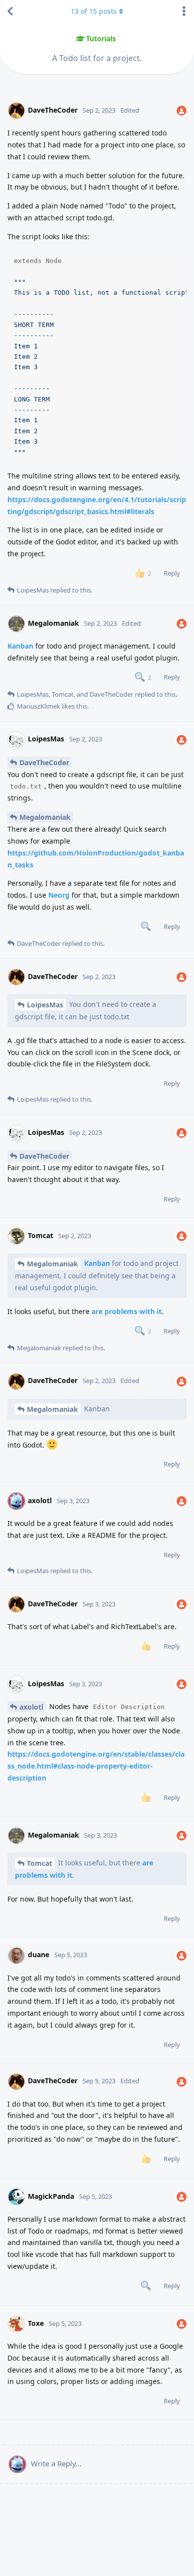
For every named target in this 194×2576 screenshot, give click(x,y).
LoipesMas (45, 1005)
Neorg (59, 895)
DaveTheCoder (44, 762)
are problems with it (127, 1311)
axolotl (31, 1707)
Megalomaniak (45, 817)
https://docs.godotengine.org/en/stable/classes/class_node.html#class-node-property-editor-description (96, 1766)
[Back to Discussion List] (10, 11)
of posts (94, 11)
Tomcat (40, 1863)
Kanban (20, 646)
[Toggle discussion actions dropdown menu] (184, 11)
